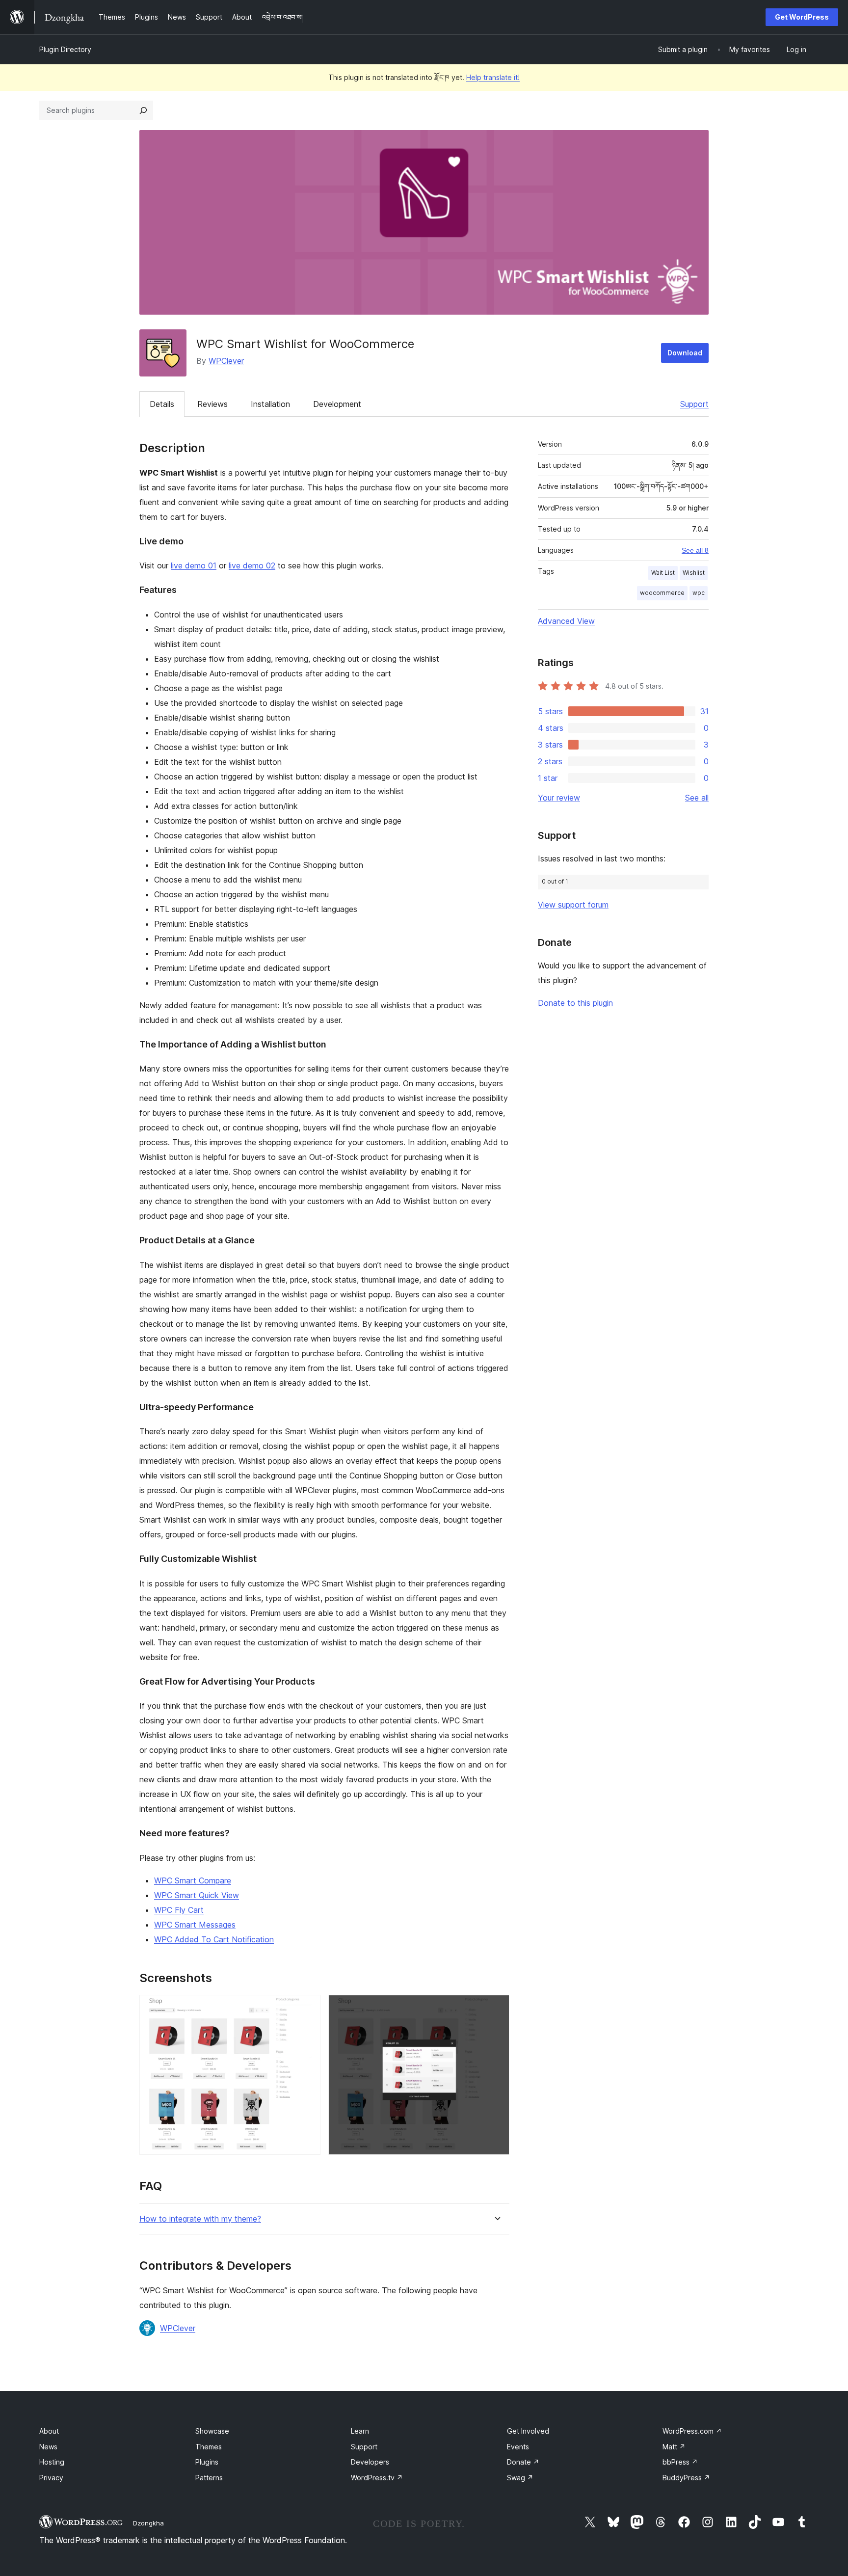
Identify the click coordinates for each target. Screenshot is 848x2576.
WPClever (226, 361)
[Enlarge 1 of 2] (307, 2008)
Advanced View (566, 621)
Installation (270, 404)
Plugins (207, 2462)
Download (685, 353)
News (48, 2447)
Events (518, 2447)
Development (337, 404)
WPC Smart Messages (195, 1925)
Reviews (212, 404)
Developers (370, 2462)
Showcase (212, 2431)
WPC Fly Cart (179, 1910)
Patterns (209, 2478)
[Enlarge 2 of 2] (496, 2008)
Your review (559, 798)
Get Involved (528, 2431)
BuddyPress (686, 2478)
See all (697, 798)
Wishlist (694, 573)
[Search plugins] (143, 110)
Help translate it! (493, 77)
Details (162, 404)
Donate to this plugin (575, 1003)
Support (694, 404)
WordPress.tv (377, 2478)
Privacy (51, 2478)
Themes (209, 2447)
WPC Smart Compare (193, 1880)
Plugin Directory (65, 49)
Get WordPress (802, 17)
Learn (360, 2431)
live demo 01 (194, 565)
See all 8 (695, 550)
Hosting (52, 2462)
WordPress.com (692, 2431)
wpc (699, 593)
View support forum (573, 905)
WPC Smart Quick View (197, 1895)
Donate (523, 2462)
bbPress (680, 2462)
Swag (520, 2478)
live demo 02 (252, 565)
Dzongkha (148, 2523)
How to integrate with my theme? (200, 2219)
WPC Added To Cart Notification (214, 1939)
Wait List (663, 573)
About (49, 2431)
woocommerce (662, 593)
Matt (674, 2447)
